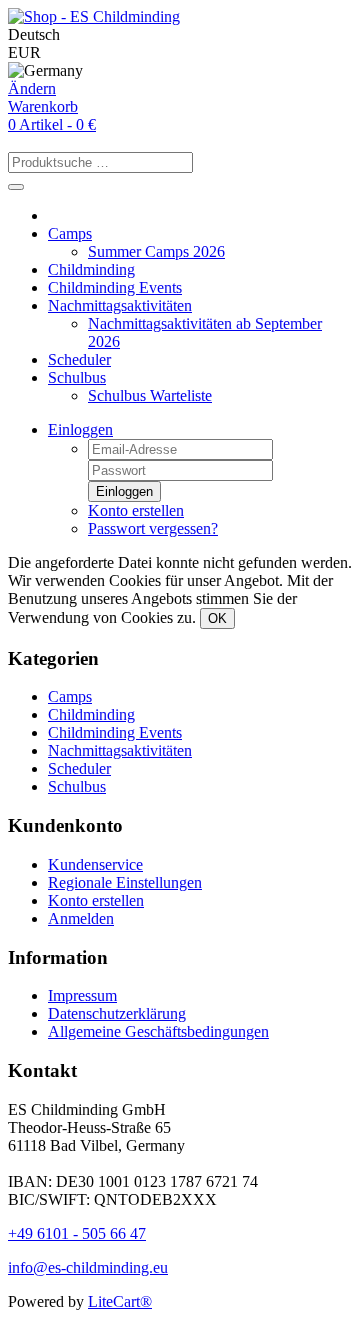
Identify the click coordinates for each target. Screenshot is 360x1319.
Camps (70, 233)
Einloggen (80, 429)
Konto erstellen (136, 510)
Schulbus (77, 377)
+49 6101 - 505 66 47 (77, 1233)
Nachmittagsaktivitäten (120, 305)
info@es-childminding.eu (88, 1267)
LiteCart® (120, 1301)
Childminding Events (115, 287)
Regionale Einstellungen (125, 882)
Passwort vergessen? (153, 528)
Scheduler (79, 359)
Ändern (32, 88)
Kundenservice (95, 864)
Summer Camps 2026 (156, 251)
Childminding (91, 269)
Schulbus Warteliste (150, 395)
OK (217, 618)
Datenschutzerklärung (117, 1013)
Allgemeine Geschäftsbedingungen (158, 1031)
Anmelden (81, 918)
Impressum (82, 995)
